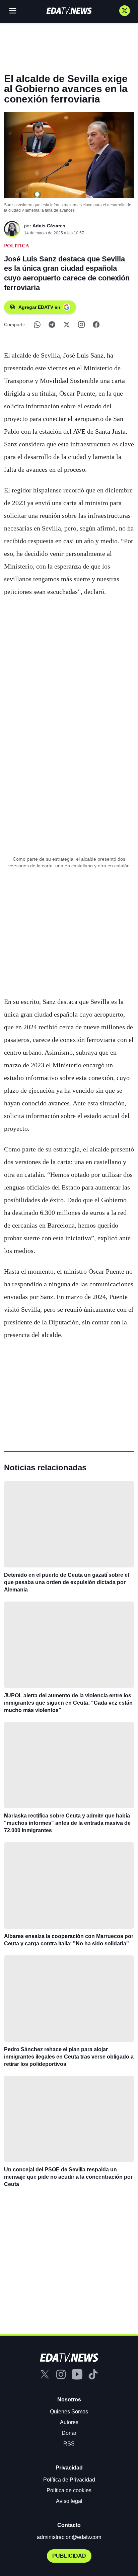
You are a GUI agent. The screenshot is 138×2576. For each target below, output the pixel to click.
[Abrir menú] (13, 11)
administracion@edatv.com (69, 2537)
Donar (69, 2433)
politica (17, 246)
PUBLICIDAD (69, 2556)
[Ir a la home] (69, 11)
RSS (69, 2444)
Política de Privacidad (69, 2480)
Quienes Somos (69, 2412)
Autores (69, 2422)
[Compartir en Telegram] (52, 325)
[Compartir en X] (67, 325)
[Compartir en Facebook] (96, 325)
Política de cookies (69, 2490)
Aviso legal (69, 2501)
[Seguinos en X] (125, 11)
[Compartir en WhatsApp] (37, 325)
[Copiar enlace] (81, 325)
